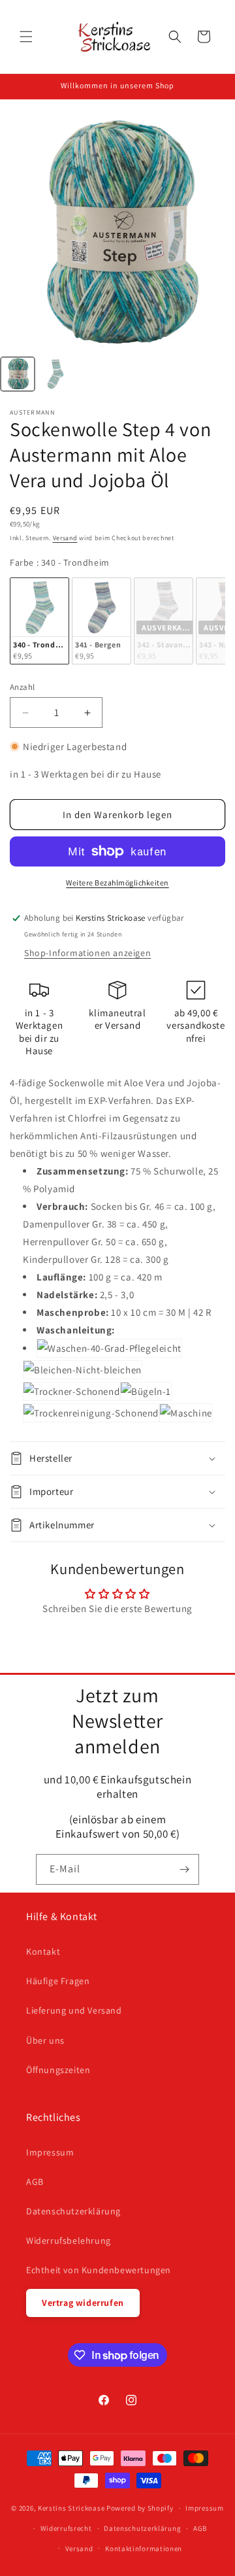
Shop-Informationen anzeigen (87, 953)
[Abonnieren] (184, 1869)
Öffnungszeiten (58, 2070)
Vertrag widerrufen (83, 2303)
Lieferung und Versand (74, 2010)
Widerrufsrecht (66, 2528)
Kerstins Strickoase (71, 2508)
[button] (26, 37)
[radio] (39, 621)
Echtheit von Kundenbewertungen (99, 2270)
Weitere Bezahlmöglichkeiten (117, 883)
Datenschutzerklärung (73, 2211)
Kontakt (43, 1951)
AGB (35, 2182)
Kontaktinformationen (144, 2549)
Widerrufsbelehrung (69, 2241)
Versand (65, 538)
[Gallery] (117, 256)
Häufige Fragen (58, 1981)
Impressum (50, 2152)
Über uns (45, 2040)
